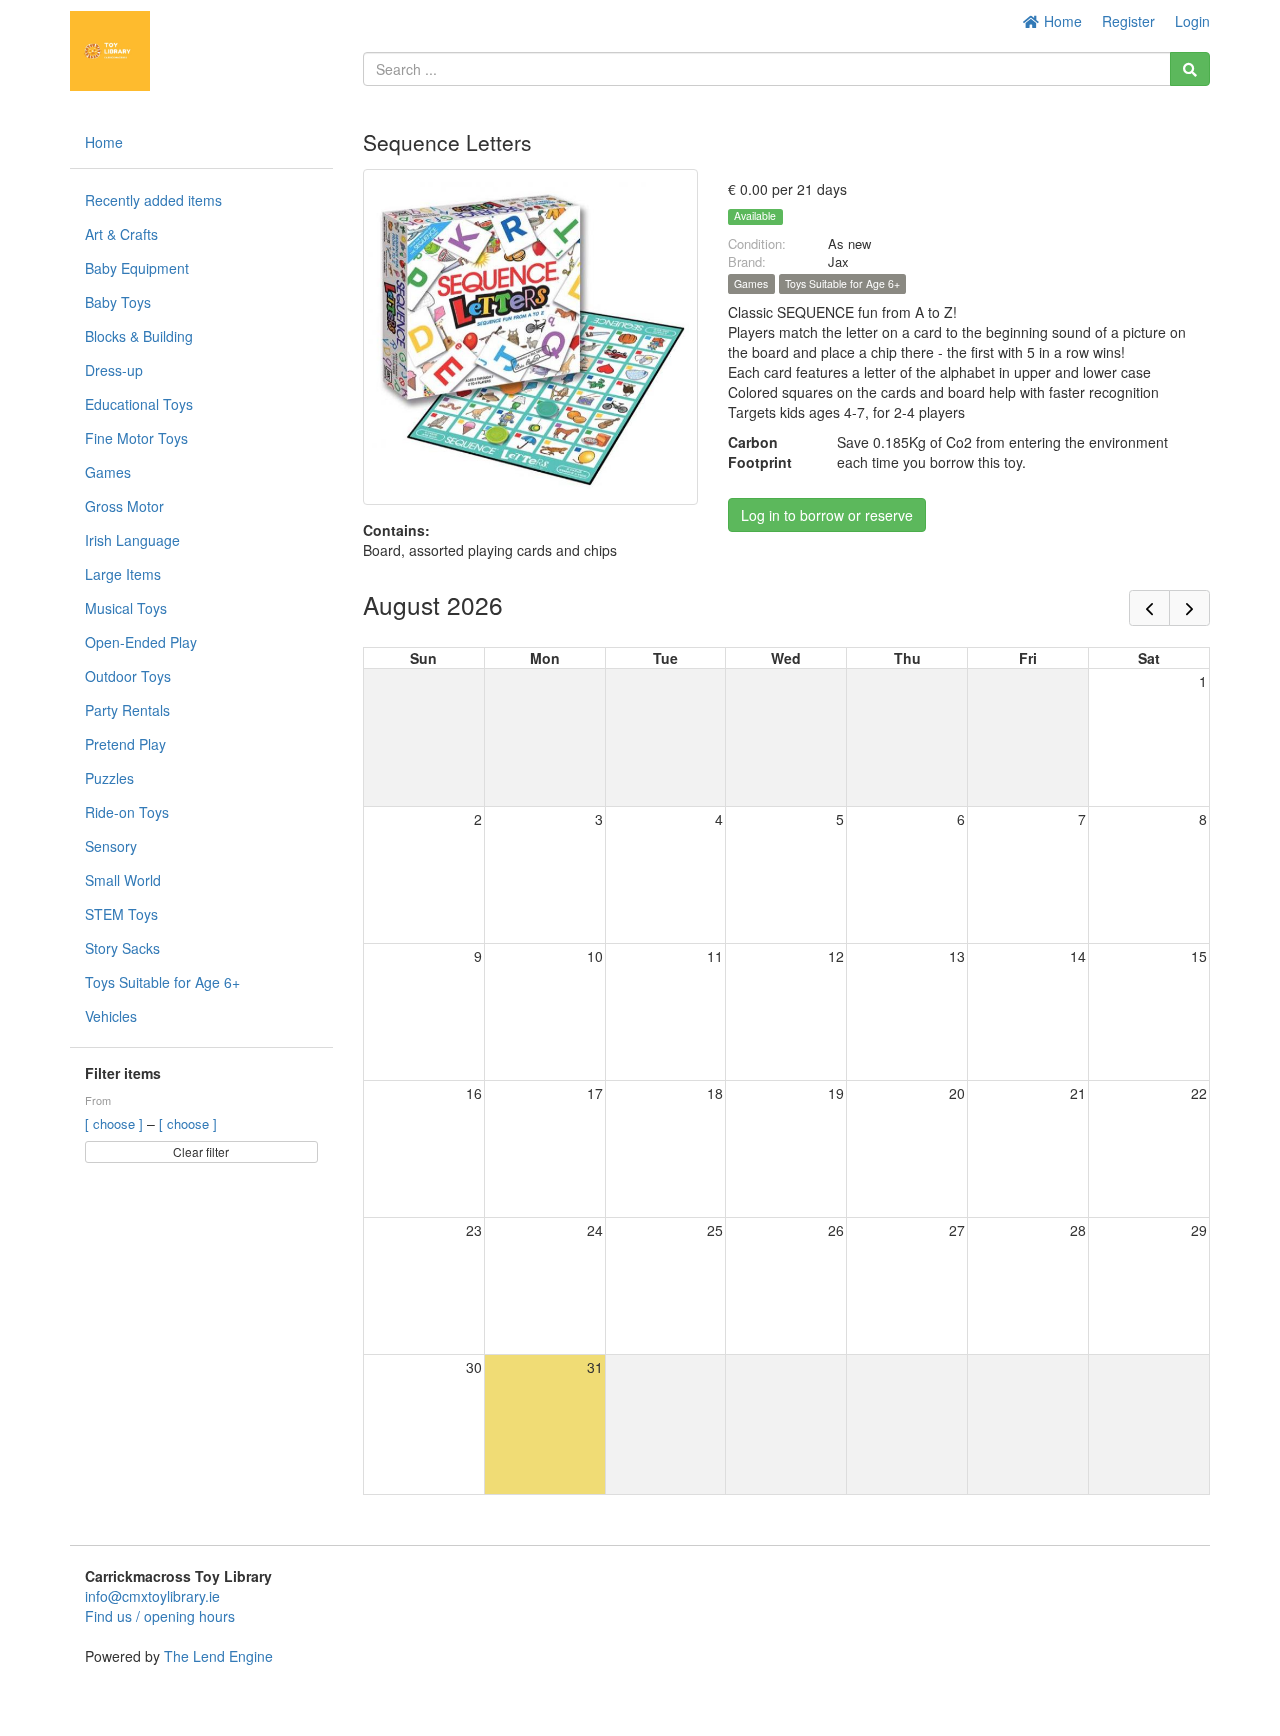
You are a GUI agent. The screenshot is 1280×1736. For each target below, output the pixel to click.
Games (108, 472)
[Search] (1190, 69)
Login (1192, 21)
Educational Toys (139, 404)
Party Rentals (127, 710)
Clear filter (201, 1151)
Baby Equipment (137, 268)
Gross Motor (124, 506)
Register (1128, 21)
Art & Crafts (121, 234)
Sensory (111, 846)
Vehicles (111, 1016)
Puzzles (109, 778)
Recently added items (153, 200)
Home (1061, 21)
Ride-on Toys (127, 812)
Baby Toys (118, 302)
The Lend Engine (218, 1656)
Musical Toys (126, 608)
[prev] (1149, 608)
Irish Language (132, 540)
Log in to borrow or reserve (827, 515)
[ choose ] (116, 1123)
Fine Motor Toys (136, 438)
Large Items (123, 574)
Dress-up (114, 370)
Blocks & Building (139, 336)
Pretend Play (125, 744)
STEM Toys (121, 914)
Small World (123, 880)
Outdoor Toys (128, 676)
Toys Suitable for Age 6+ (162, 982)
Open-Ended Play (141, 642)
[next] (1189, 608)
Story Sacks (122, 948)
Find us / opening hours (160, 1616)
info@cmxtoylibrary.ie (152, 1596)
